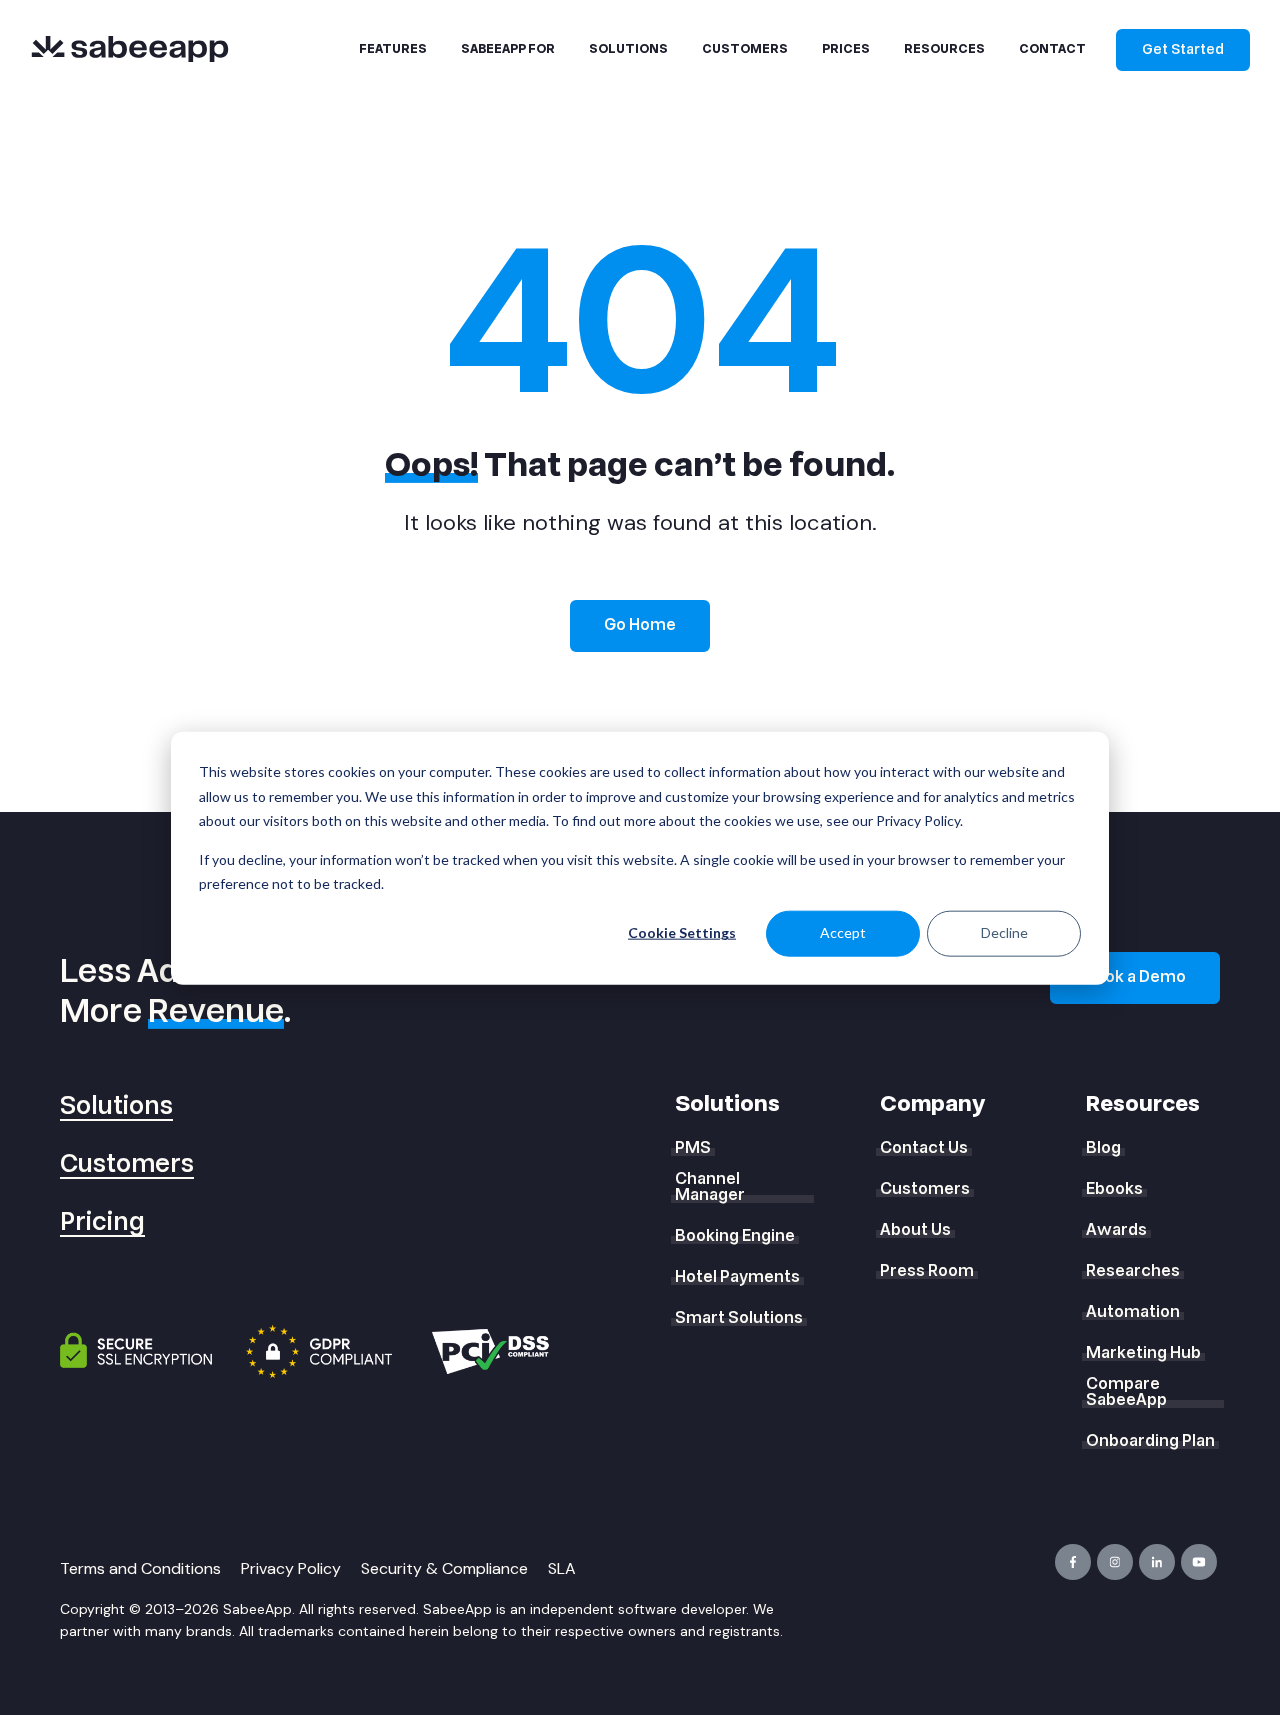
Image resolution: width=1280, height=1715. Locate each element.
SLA (562, 1568)
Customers (127, 1164)
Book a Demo (1135, 977)
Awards (1116, 1230)
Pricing (102, 1222)
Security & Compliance (444, 1568)
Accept (843, 932)
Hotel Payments (737, 1277)
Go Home (640, 625)
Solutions (116, 1106)
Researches (1133, 1271)
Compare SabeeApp (1126, 1392)
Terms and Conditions (140, 1568)
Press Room (927, 1271)
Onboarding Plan (1150, 1441)
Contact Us (924, 1148)
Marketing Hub (1143, 1353)
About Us (915, 1230)
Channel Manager (710, 1187)
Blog (1103, 1148)
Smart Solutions (739, 1318)
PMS (693, 1148)
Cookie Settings (682, 932)
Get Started (1183, 49)
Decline (1004, 932)
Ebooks (1114, 1189)
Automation (1133, 1312)
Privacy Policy (291, 1568)
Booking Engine (735, 1236)
